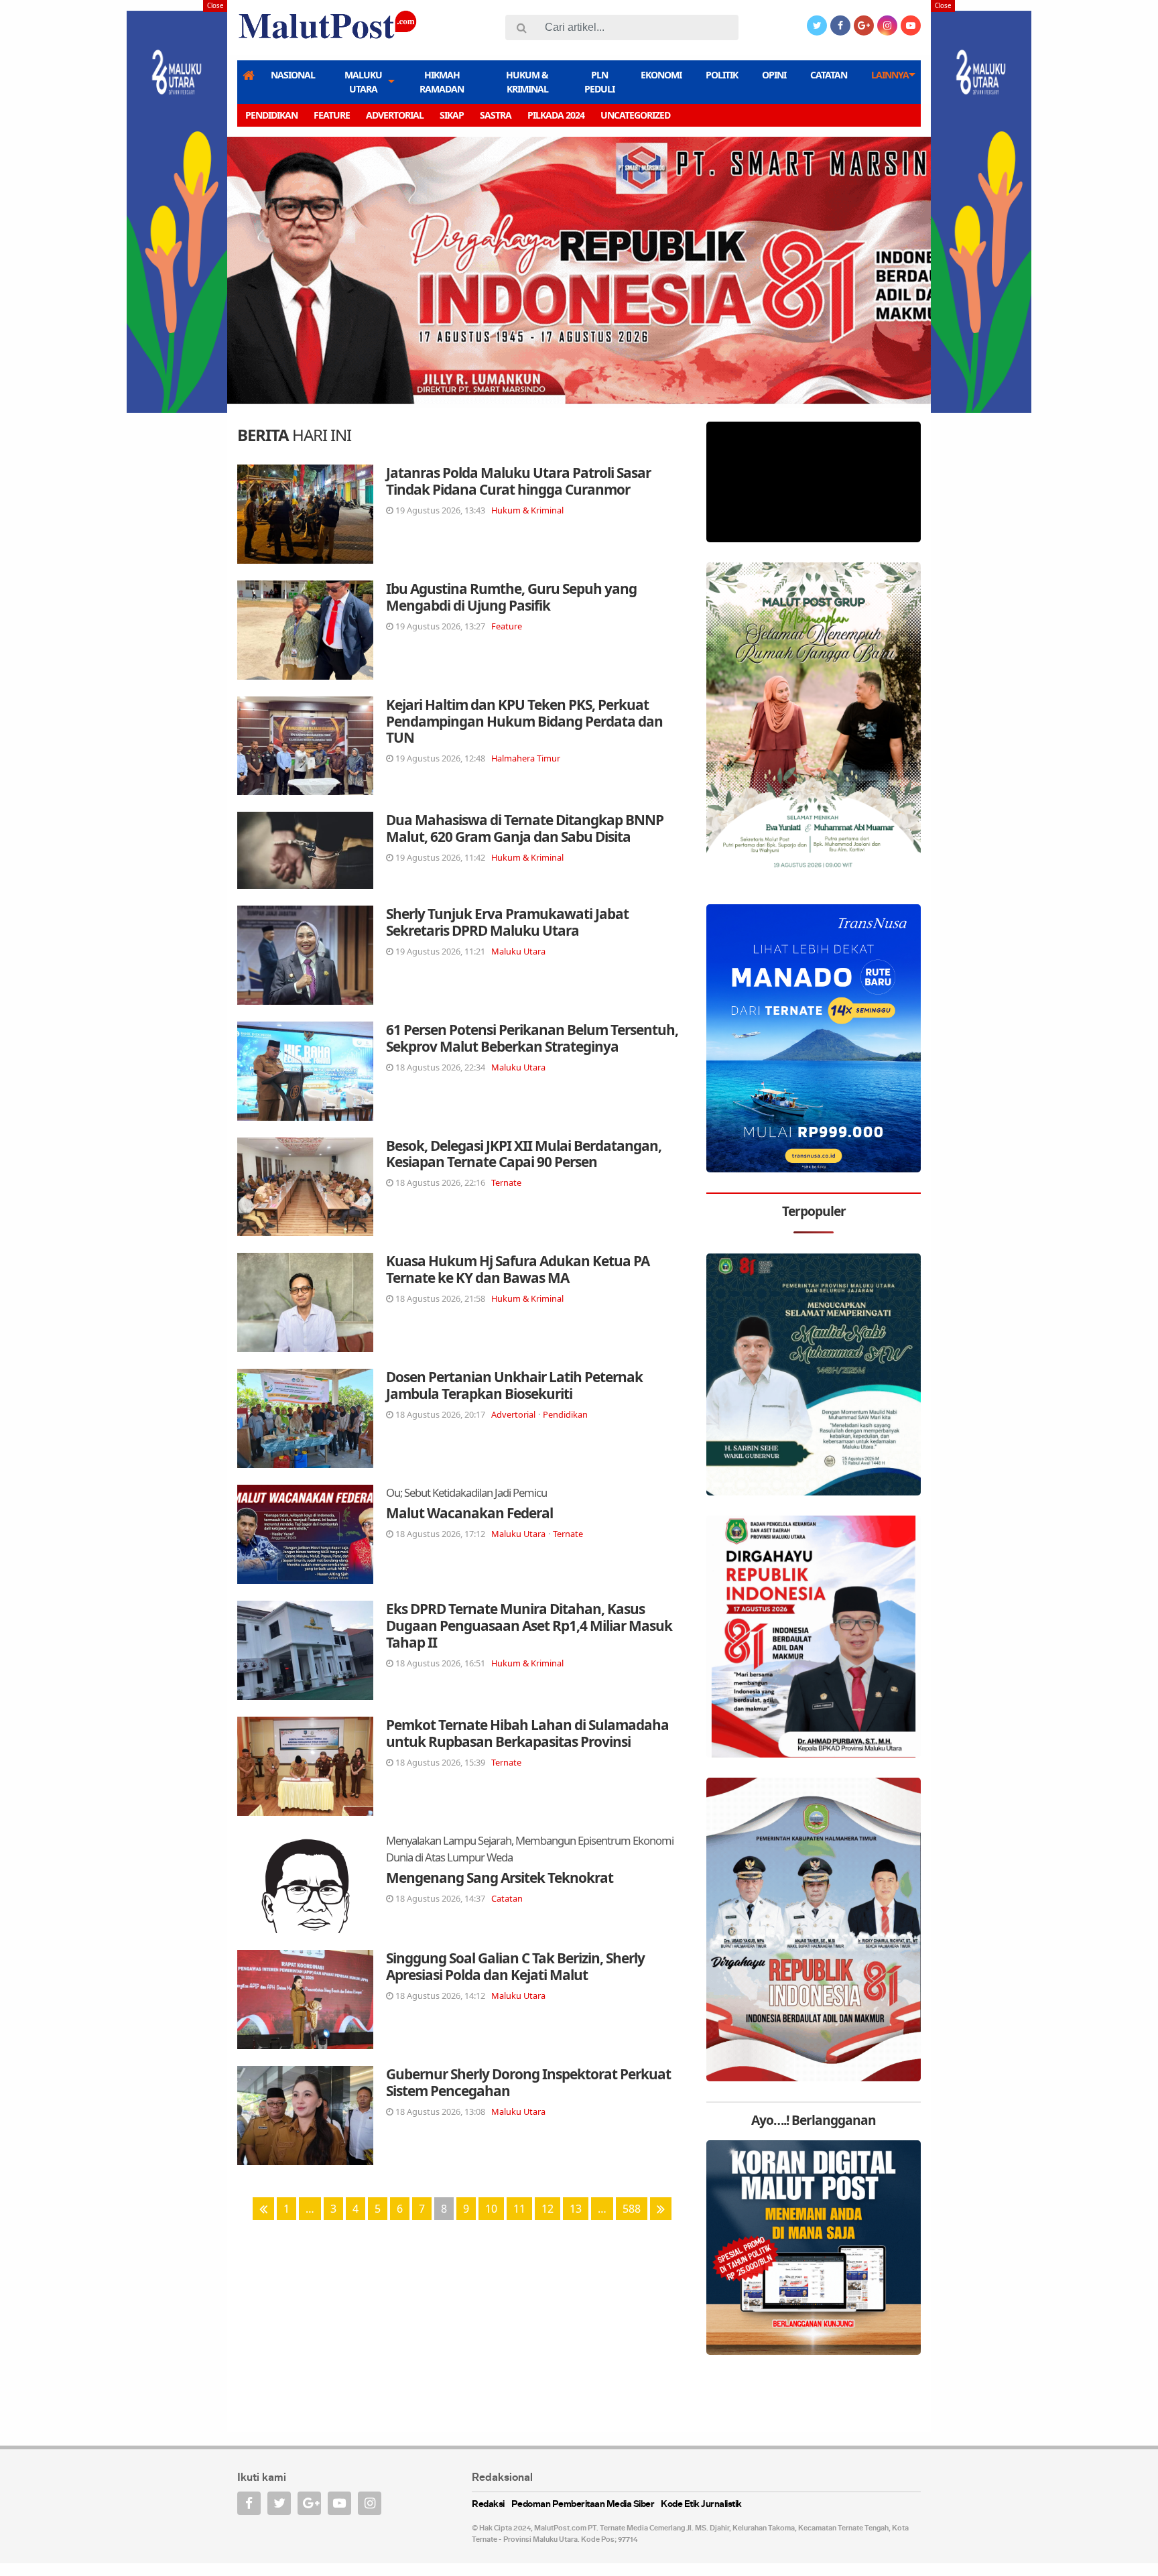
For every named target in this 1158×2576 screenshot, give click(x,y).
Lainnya (890, 75)
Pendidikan (271, 115)
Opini (774, 75)
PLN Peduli (599, 82)
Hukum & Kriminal (527, 82)
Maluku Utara (363, 82)
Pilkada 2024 (556, 115)
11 (519, 2209)
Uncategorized (635, 115)
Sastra (496, 115)
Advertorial (395, 115)
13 (576, 2209)
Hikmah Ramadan (442, 82)
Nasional (293, 75)
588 (632, 2209)
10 (491, 2209)
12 (548, 2209)
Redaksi (488, 2505)
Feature (332, 115)
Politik (722, 75)
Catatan (829, 75)
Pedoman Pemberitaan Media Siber (583, 2505)
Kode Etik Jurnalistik (701, 2505)
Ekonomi (661, 75)
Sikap (452, 115)
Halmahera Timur (526, 758)
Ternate (506, 1182)
